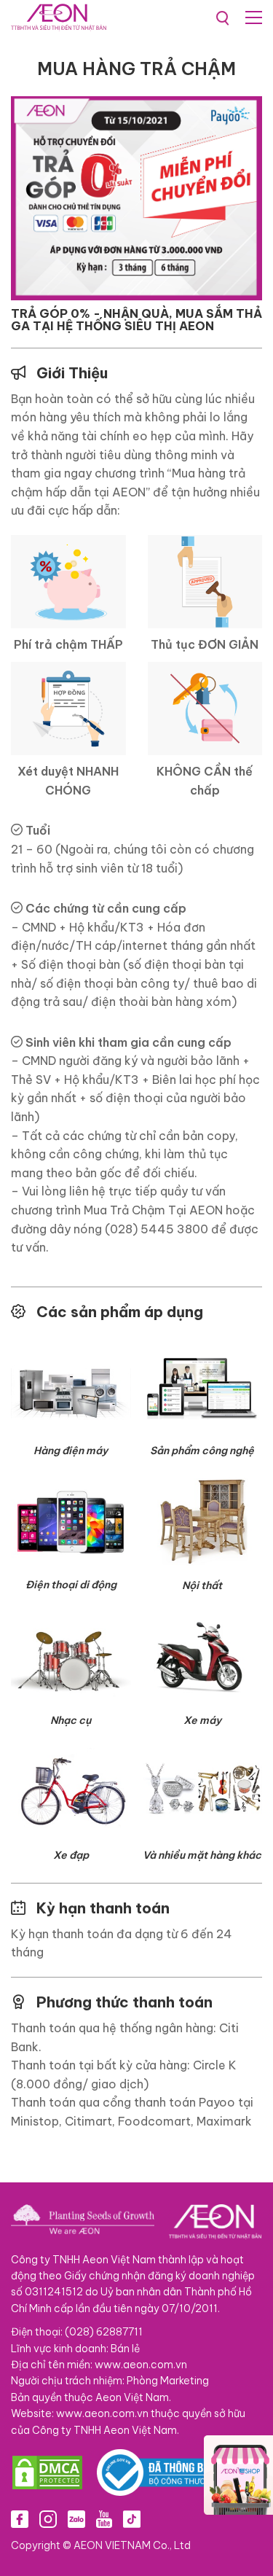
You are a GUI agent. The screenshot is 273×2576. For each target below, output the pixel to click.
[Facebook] (20, 2519)
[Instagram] (48, 2519)
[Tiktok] (132, 2519)
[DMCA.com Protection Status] (47, 2472)
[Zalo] (76, 2519)
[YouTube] (104, 2519)
